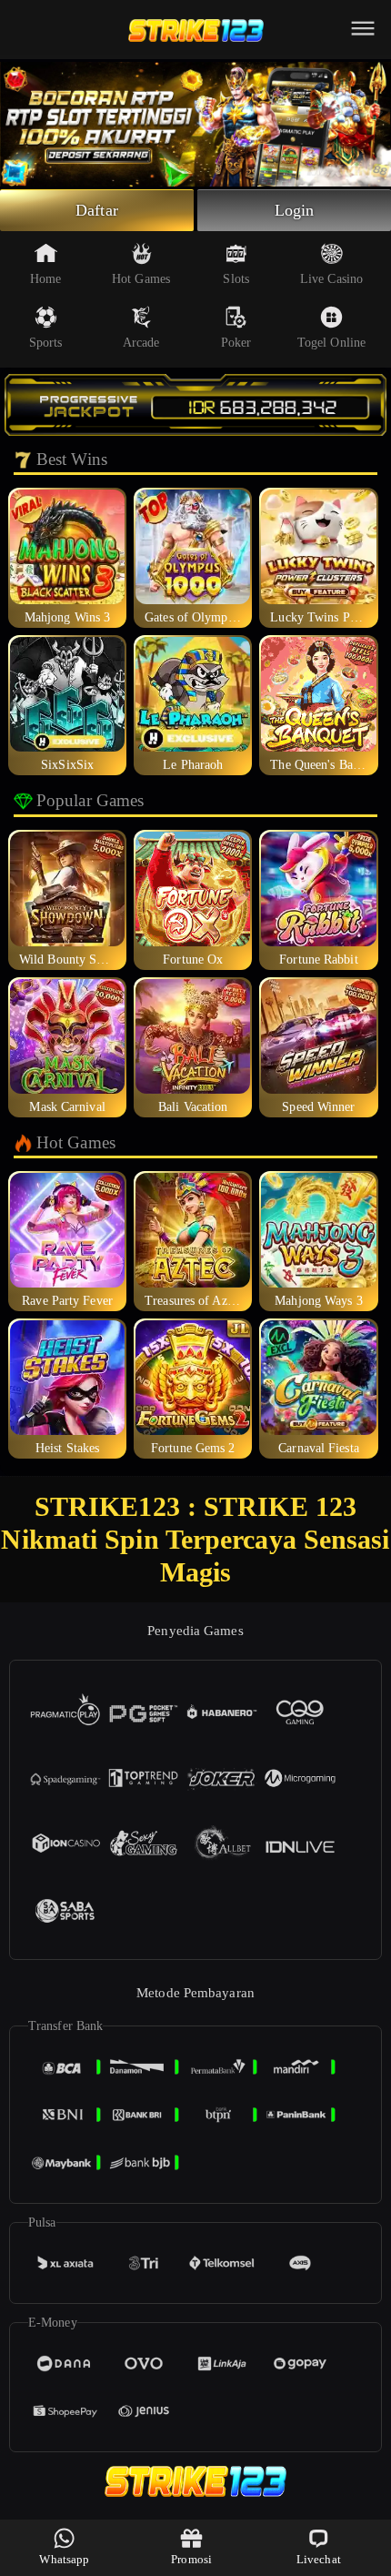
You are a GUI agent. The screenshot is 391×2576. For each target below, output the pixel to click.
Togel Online (331, 343)
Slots (236, 279)
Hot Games (141, 279)
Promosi (191, 2559)
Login (295, 210)
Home (45, 279)
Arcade (141, 343)
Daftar (97, 210)
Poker (236, 343)
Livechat (319, 2559)
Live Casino (331, 279)
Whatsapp (64, 2559)
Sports (46, 343)
